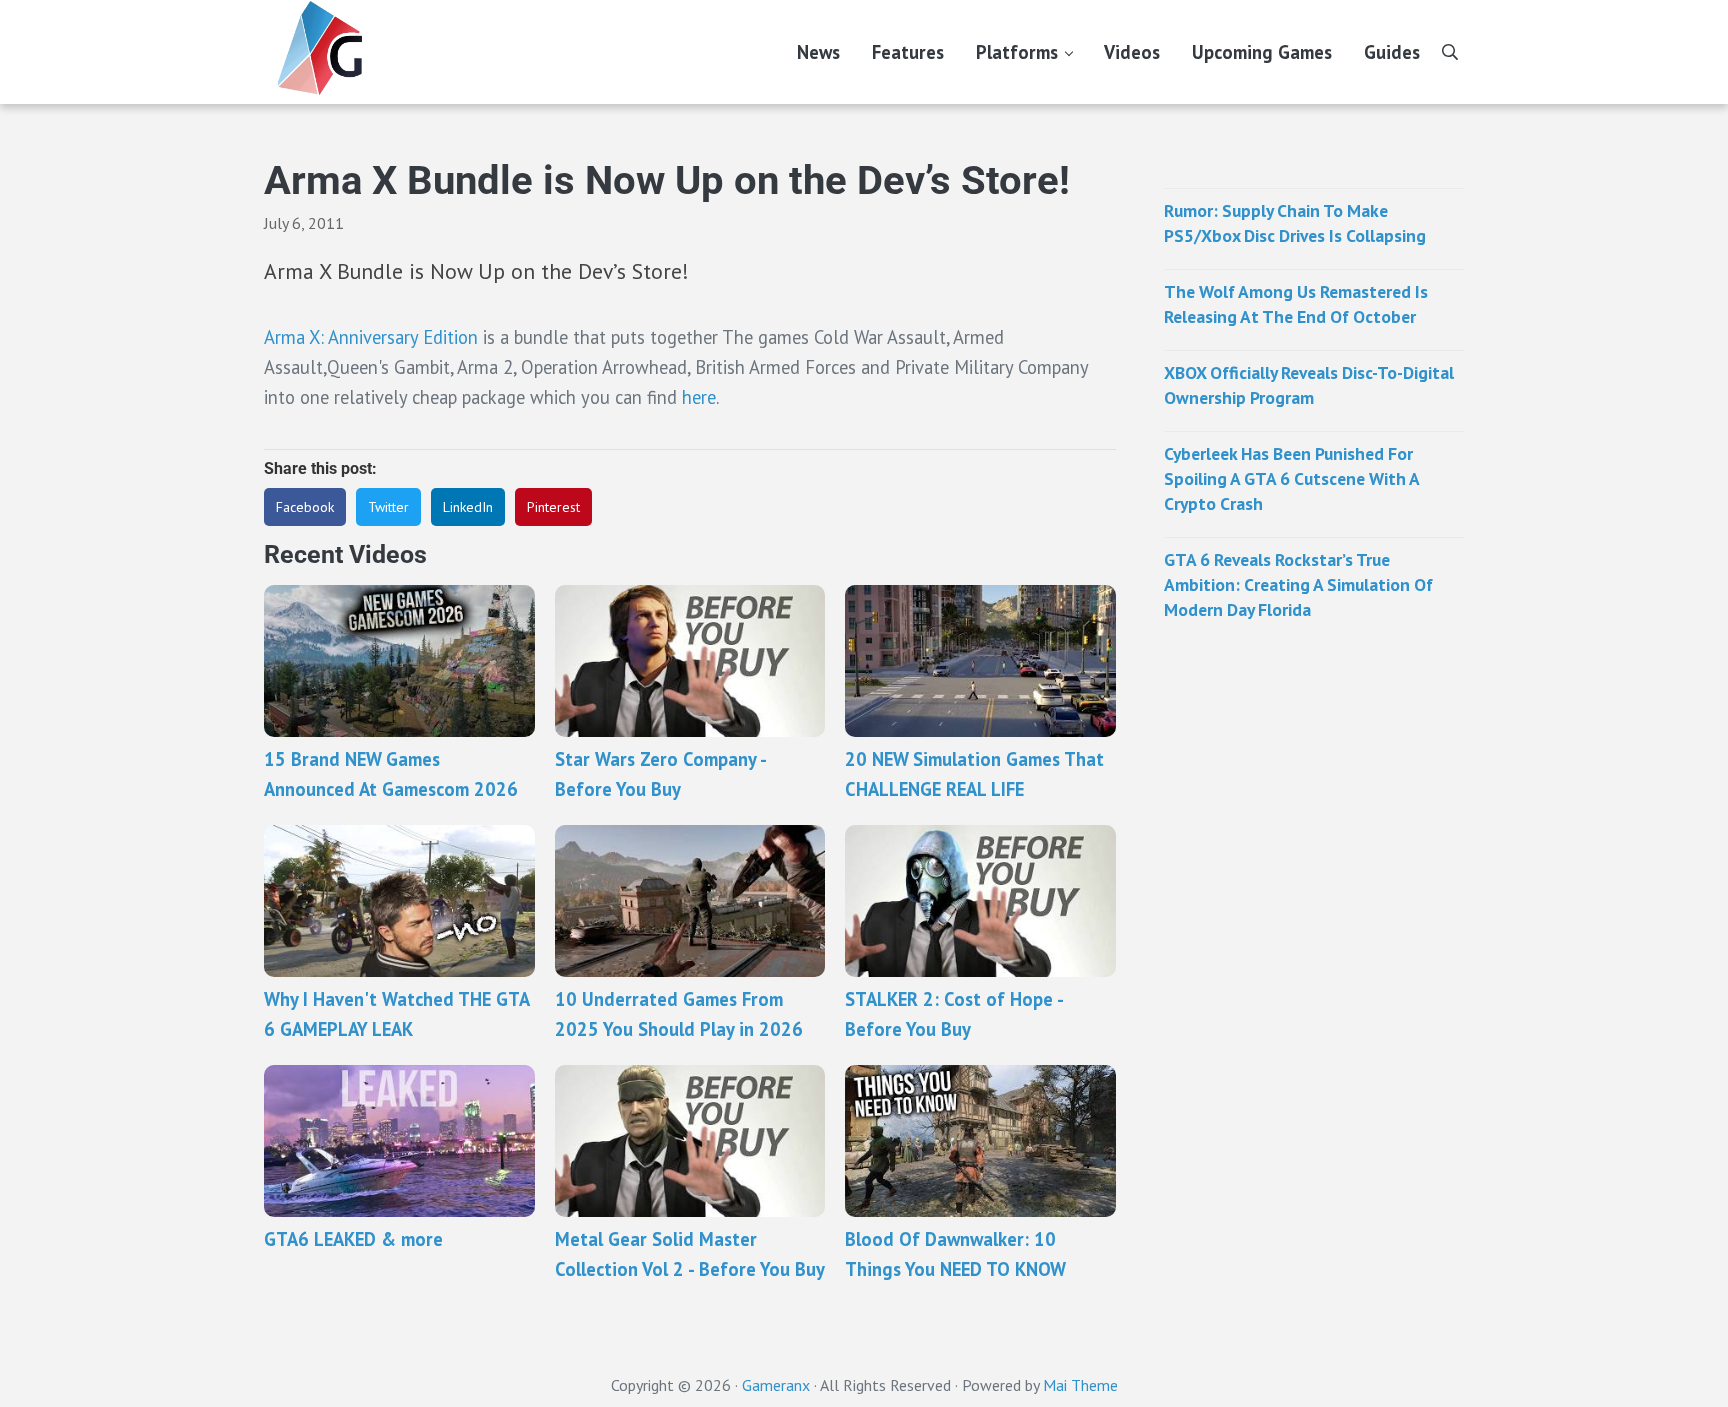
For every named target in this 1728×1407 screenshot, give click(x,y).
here (699, 397)
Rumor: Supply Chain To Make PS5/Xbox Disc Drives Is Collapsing (1295, 223)
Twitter (388, 507)
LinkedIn (468, 507)
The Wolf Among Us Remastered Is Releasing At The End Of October (1296, 304)
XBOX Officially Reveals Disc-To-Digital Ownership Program (1309, 385)
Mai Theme (1080, 1385)
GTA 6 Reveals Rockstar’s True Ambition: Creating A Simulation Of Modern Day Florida (1298, 584)
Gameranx (776, 1385)
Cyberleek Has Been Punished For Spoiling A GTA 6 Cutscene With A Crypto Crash (1291, 478)
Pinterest (553, 507)
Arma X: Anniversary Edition (371, 337)
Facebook (305, 507)
